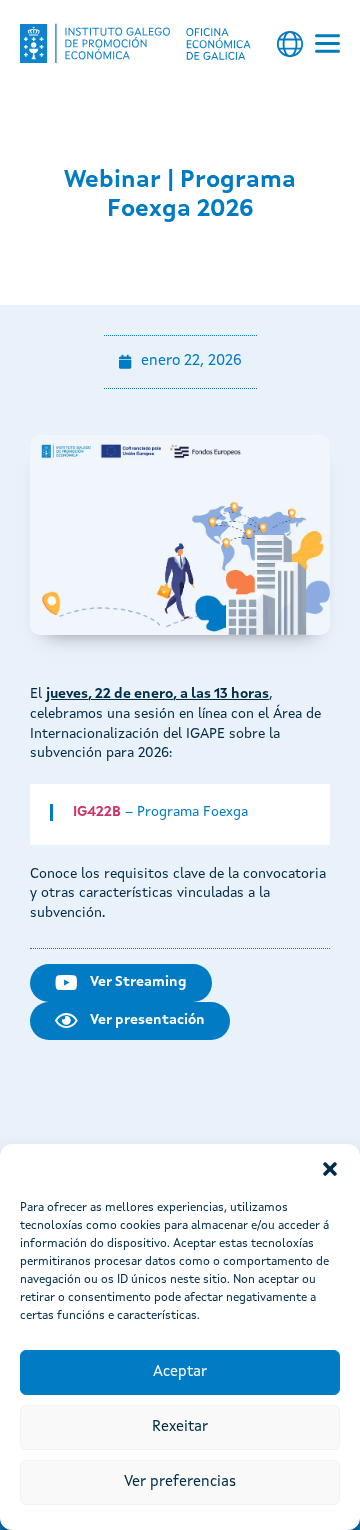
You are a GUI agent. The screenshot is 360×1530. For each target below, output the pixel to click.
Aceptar (180, 1372)
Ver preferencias (180, 1482)
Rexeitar (180, 1427)
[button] (330, 1169)
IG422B (97, 812)
